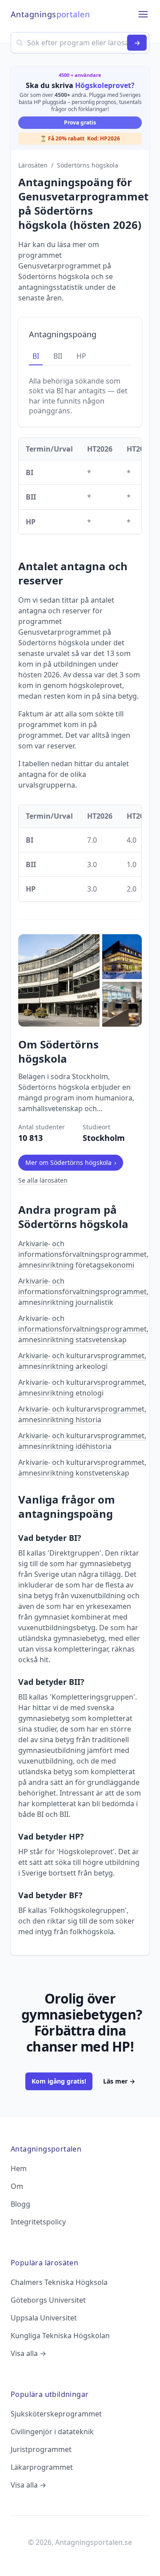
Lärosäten (33, 165)
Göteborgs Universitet (48, 2300)
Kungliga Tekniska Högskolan (60, 2336)
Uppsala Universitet (44, 2318)
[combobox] (80, 43)
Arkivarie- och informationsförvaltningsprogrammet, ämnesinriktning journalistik (83, 1292)
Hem (19, 2168)
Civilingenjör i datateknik (52, 2432)
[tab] (36, 356)
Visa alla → (28, 2353)
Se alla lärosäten (43, 1180)
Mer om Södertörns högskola (71, 1162)
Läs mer (119, 2081)
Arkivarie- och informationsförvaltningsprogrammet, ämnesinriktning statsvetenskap (83, 1329)
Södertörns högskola (88, 165)
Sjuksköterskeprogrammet (56, 2414)
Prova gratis (80, 122)
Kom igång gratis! (59, 2081)
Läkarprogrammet (42, 2467)
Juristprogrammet (41, 2449)
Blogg (20, 2204)
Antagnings (50, 14)
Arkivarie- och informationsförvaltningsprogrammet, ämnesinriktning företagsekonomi (83, 1254)
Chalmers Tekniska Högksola (59, 2282)
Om (17, 2186)
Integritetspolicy (38, 2222)
